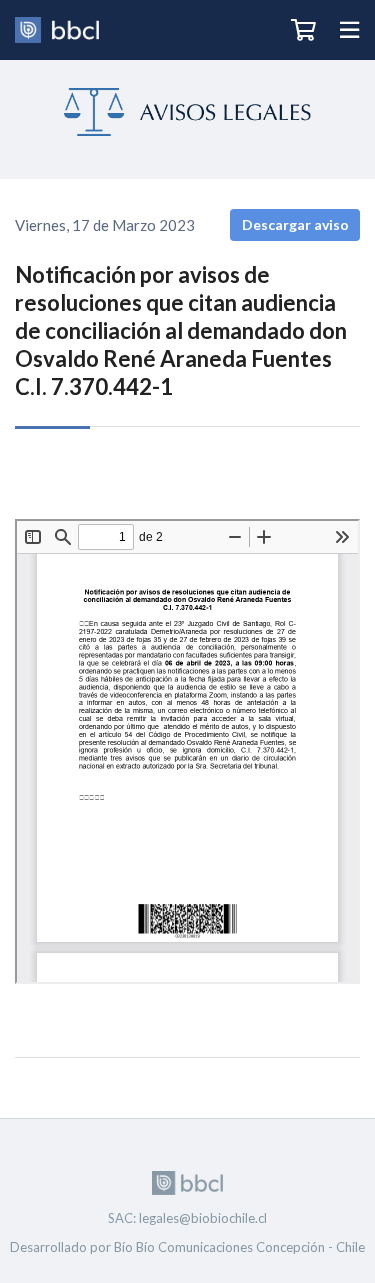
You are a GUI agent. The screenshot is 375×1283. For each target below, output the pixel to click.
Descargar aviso (295, 224)
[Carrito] (303, 30)
